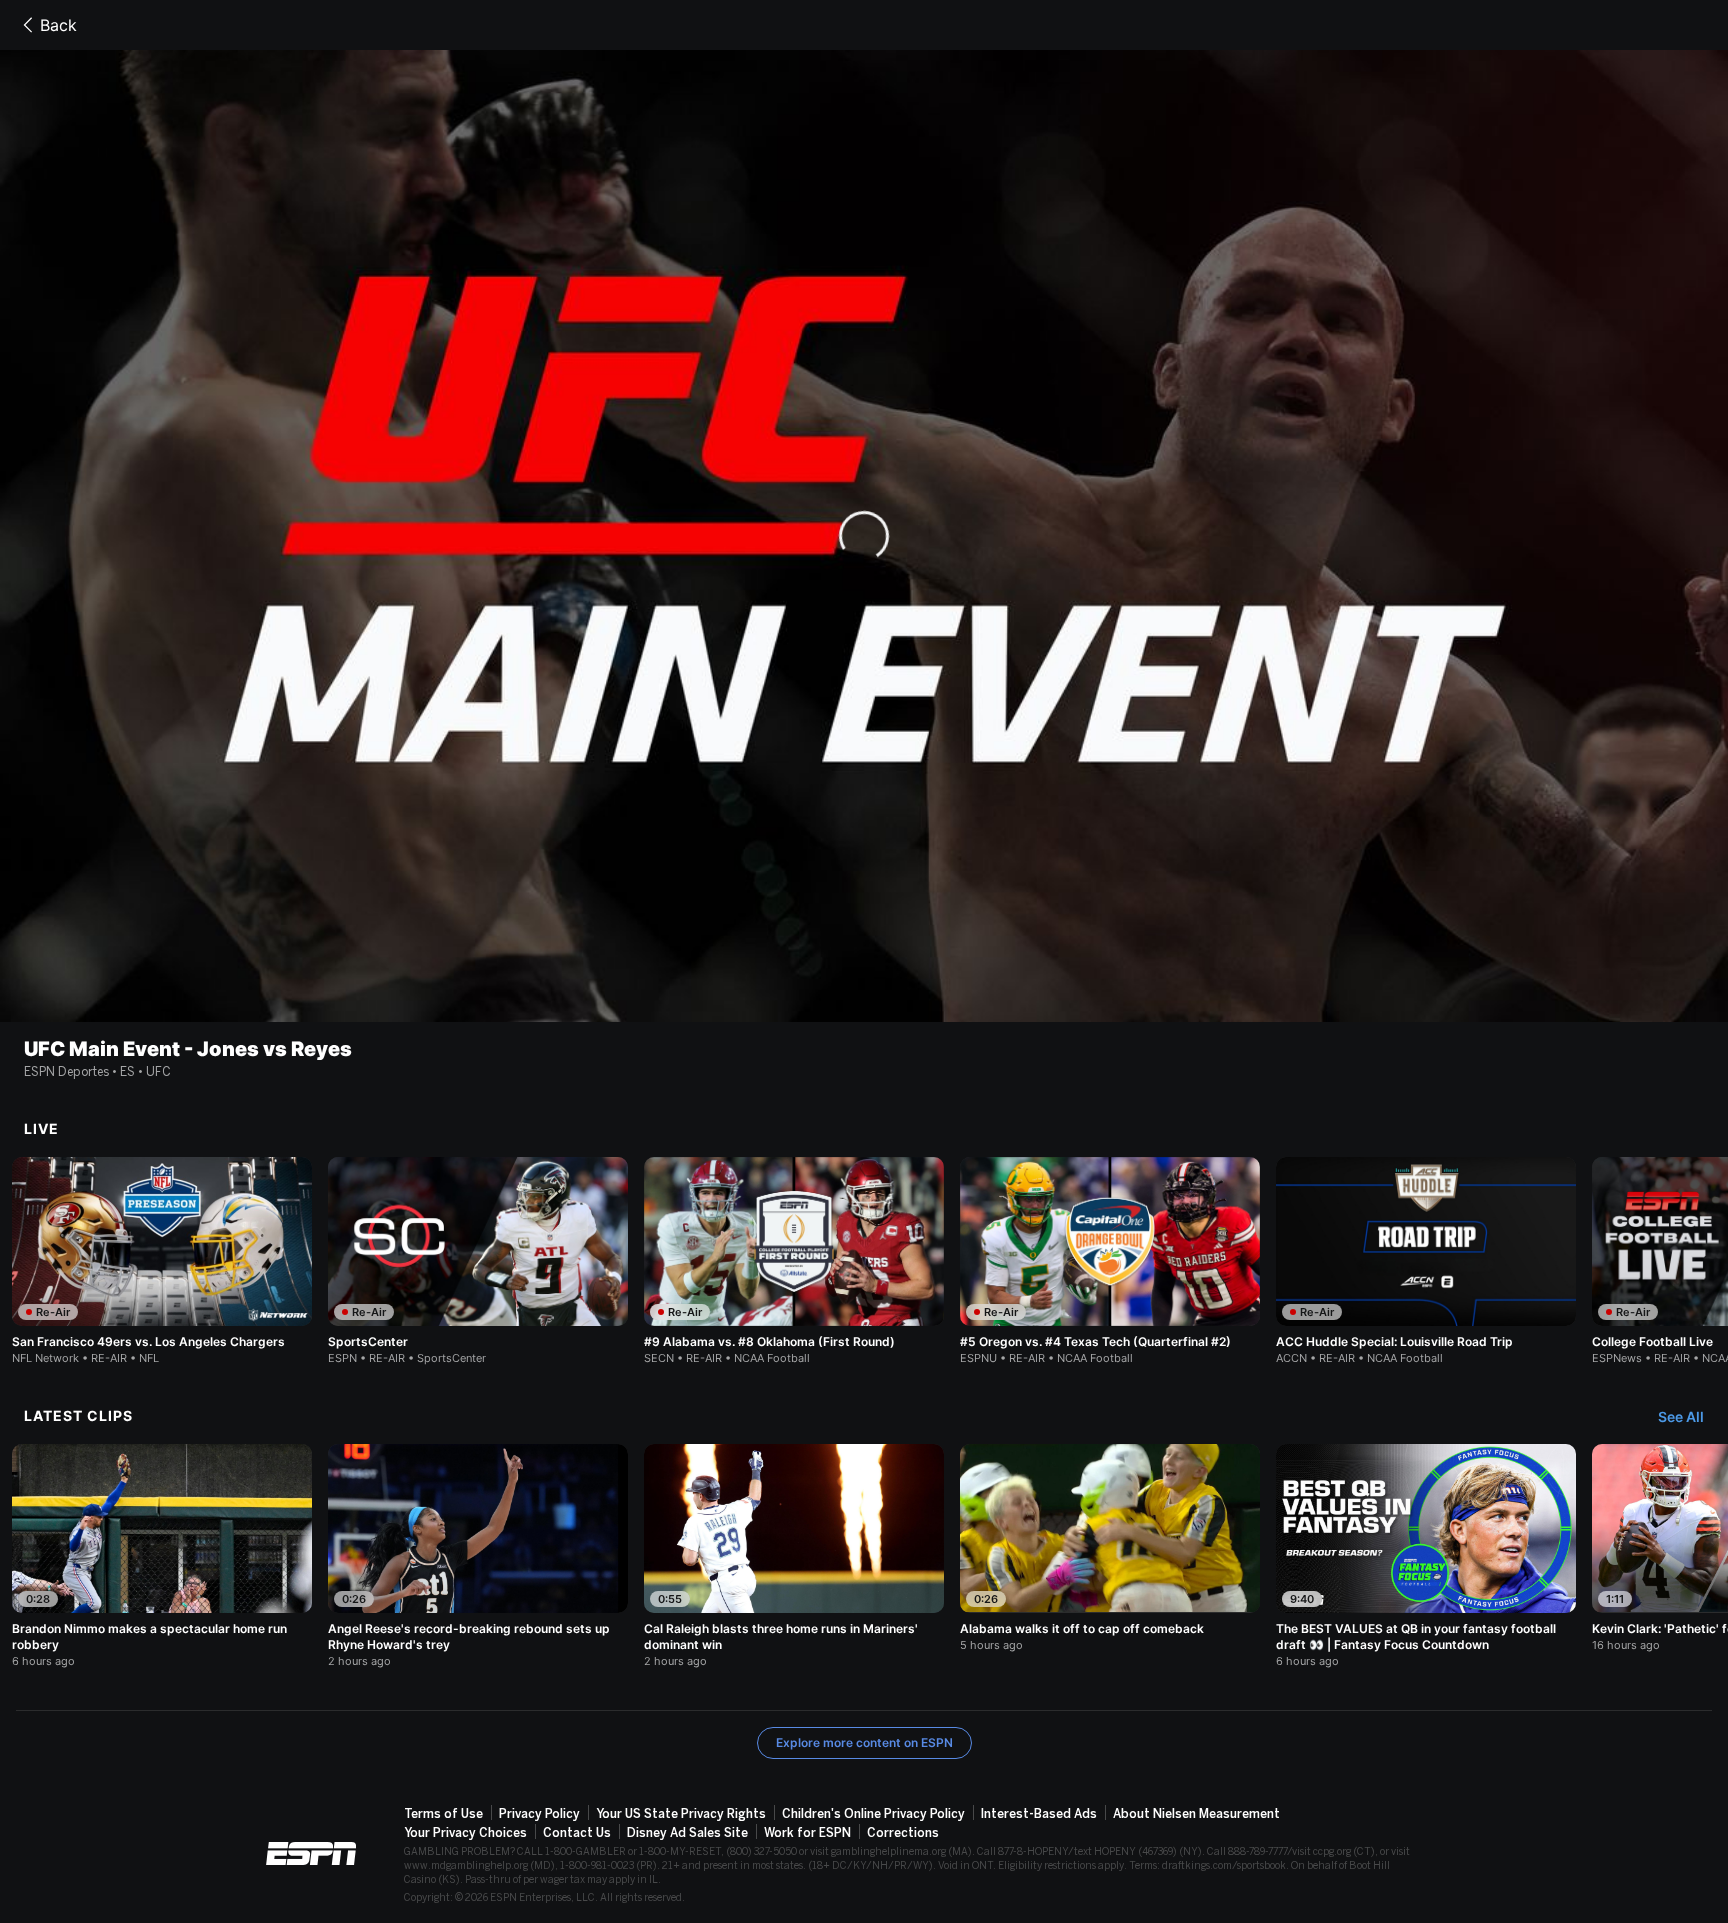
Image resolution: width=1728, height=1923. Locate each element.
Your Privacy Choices (465, 1833)
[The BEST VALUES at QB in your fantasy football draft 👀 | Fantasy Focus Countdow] (1426, 1556)
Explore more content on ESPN (864, 1742)
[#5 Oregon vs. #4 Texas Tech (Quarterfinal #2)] (1110, 1261)
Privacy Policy (539, 1814)
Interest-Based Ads (1039, 1814)
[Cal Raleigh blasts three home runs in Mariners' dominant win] (794, 1556)
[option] (162, 1261)
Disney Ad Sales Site (687, 1833)
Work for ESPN (807, 1833)
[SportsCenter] (478, 1261)
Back (58, 25)
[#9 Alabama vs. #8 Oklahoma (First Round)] (794, 1261)
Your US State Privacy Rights (681, 1814)
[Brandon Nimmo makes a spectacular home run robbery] (162, 1556)
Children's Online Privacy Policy (873, 1814)
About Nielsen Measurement (1196, 1814)
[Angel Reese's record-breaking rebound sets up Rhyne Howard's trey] (478, 1556)
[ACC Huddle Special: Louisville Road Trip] (1426, 1261)
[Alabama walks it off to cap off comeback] (1110, 1548)
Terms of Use (443, 1814)
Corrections (903, 1833)
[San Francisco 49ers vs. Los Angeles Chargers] (162, 1261)
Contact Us (577, 1833)
